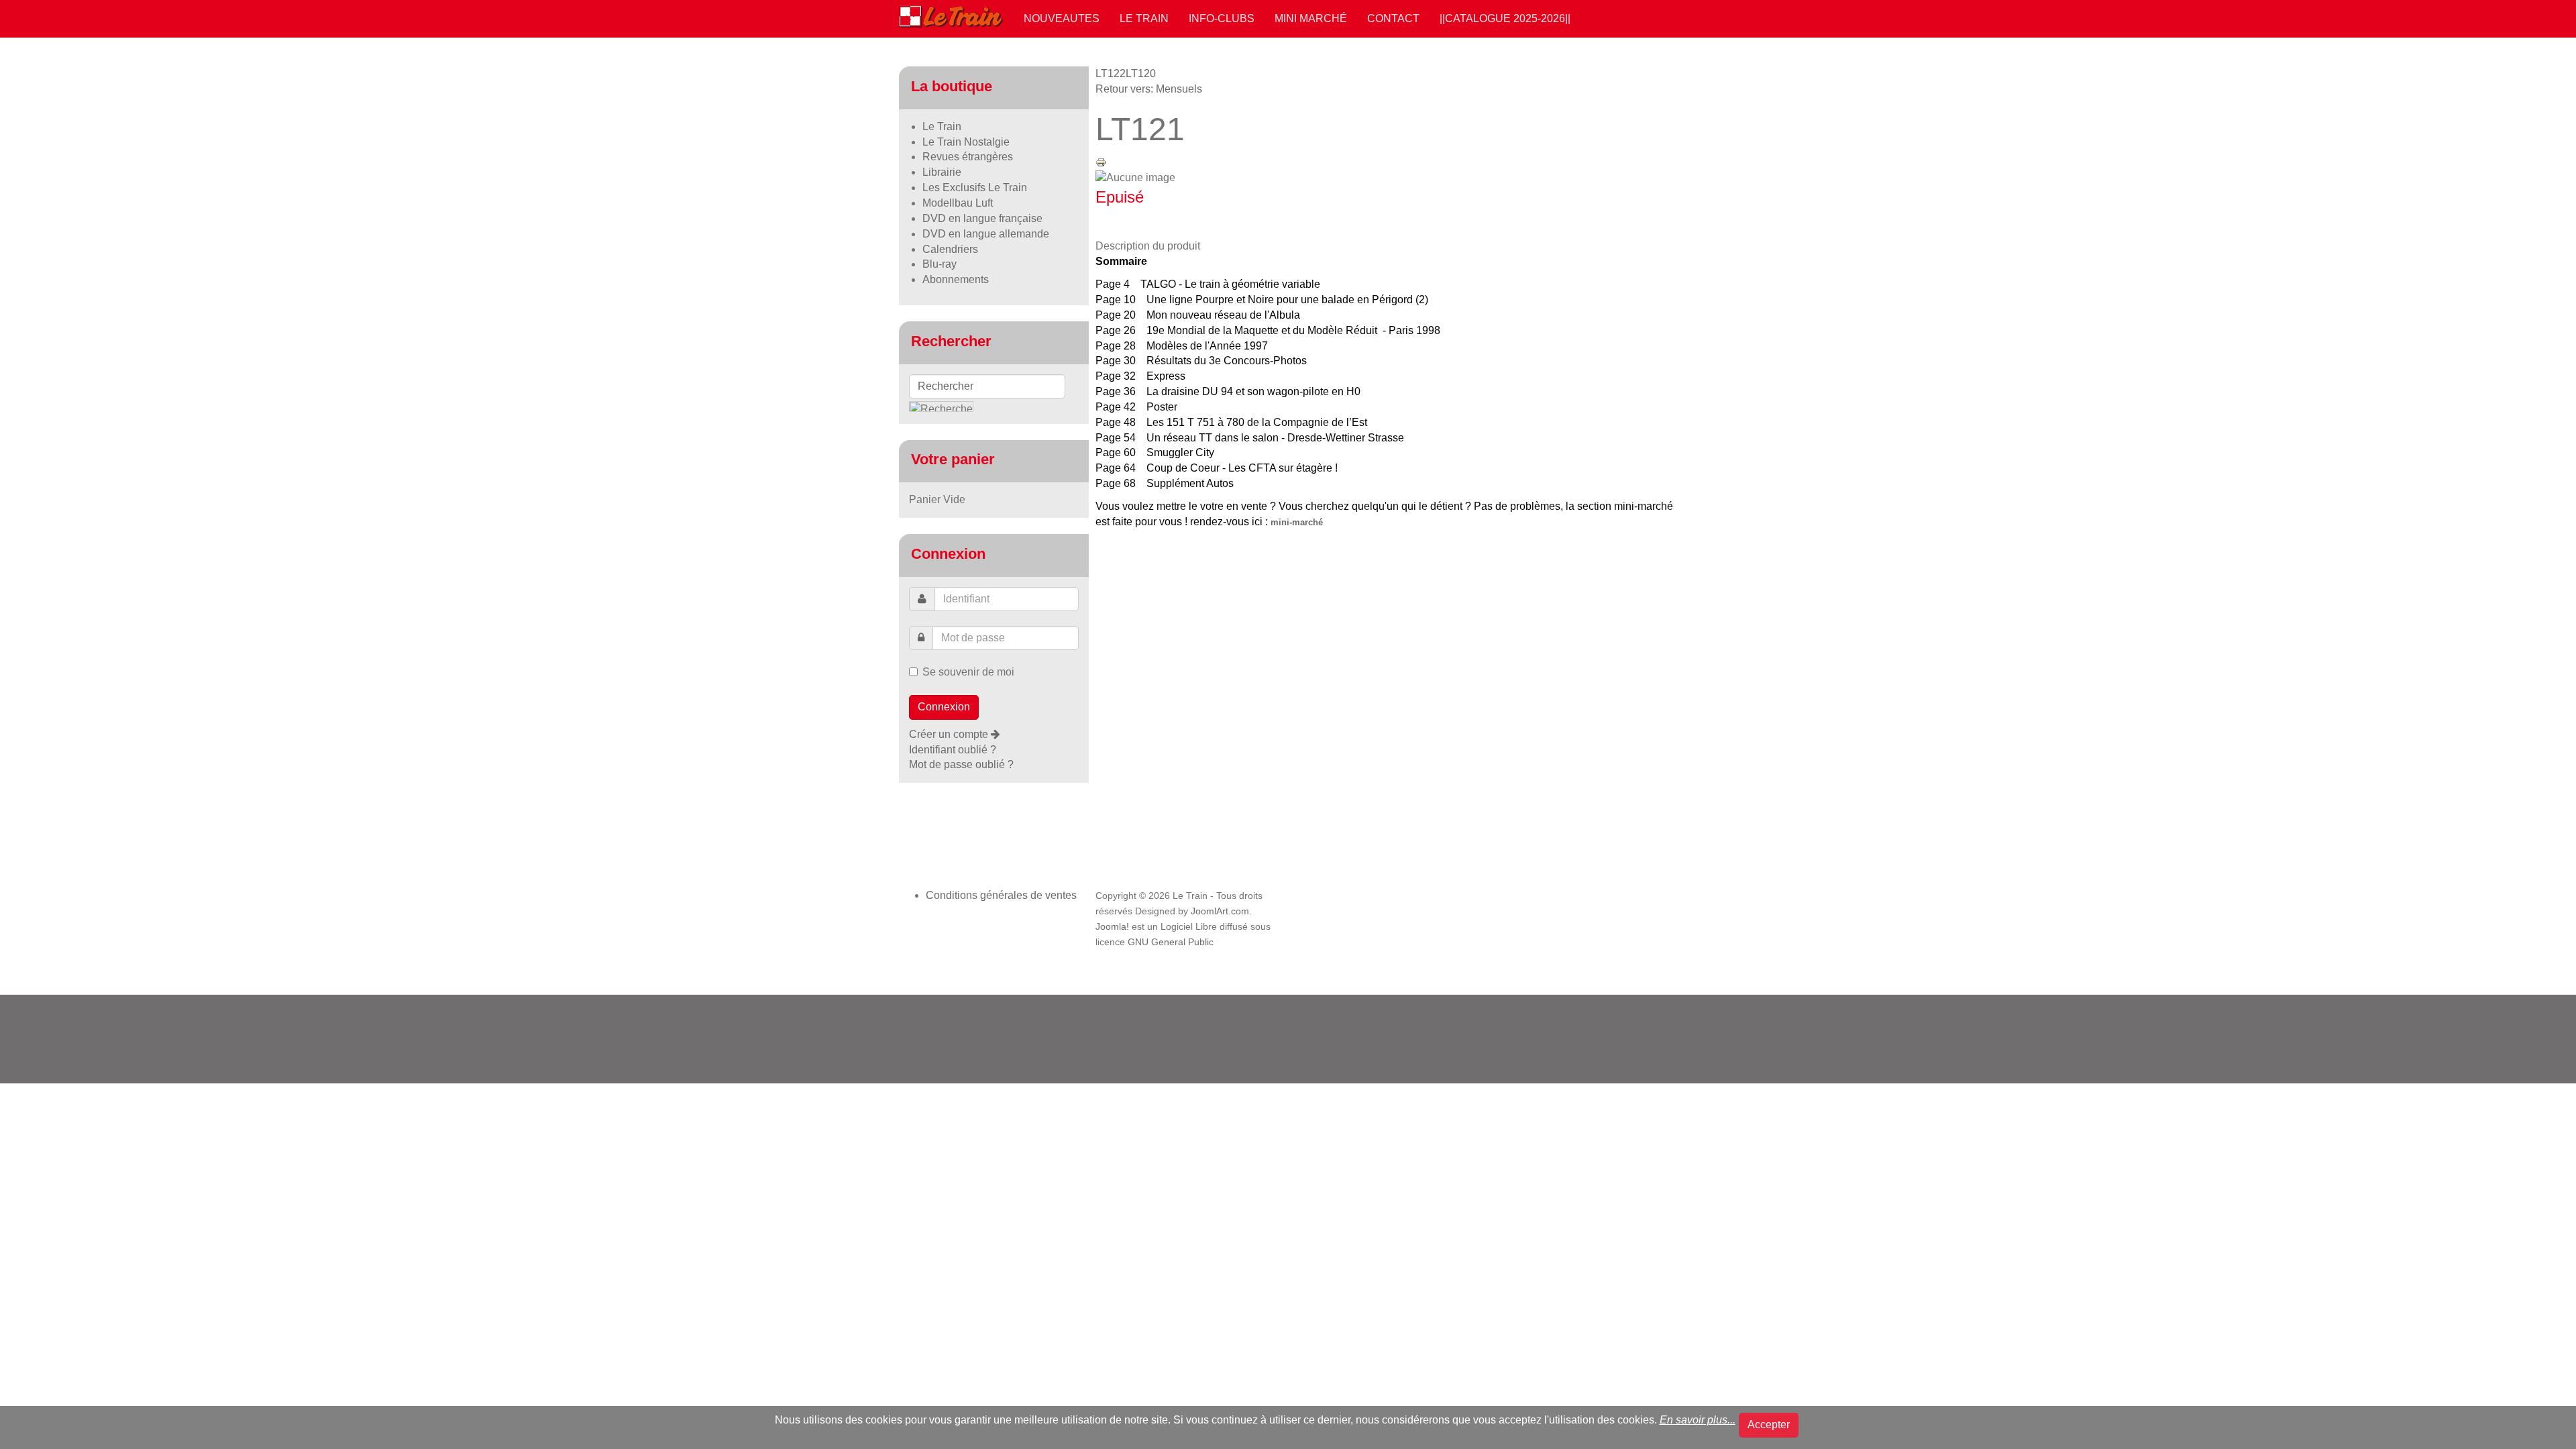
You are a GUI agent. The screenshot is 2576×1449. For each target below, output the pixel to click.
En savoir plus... (1698, 1420)
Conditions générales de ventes (1001, 895)
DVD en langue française (982, 218)
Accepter (1769, 1425)
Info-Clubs (1222, 18)
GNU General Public (1171, 942)
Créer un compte (950, 734)
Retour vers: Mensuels (1149, 89)
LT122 (1111, 73)
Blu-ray (940, 264)
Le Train (1144, 18)
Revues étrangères (968, 157)
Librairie (942, 172)
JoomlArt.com (1220, 911)
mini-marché (1297, 522)
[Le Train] (951, 14)
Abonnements (956, 279)
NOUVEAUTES (1062, 18)
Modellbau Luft (958, 203)
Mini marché (1311, 18)
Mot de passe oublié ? (961, 764)
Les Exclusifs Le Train (975, 187)
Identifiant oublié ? (953, 750)
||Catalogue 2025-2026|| (1505, 18)
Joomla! (1112, 927)
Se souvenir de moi (968, 672)
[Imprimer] (1101, 161)
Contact (1393, 18)
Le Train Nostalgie (966, 142)
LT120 (1141, 73)
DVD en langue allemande (986, 234)
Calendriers (950, 249)
